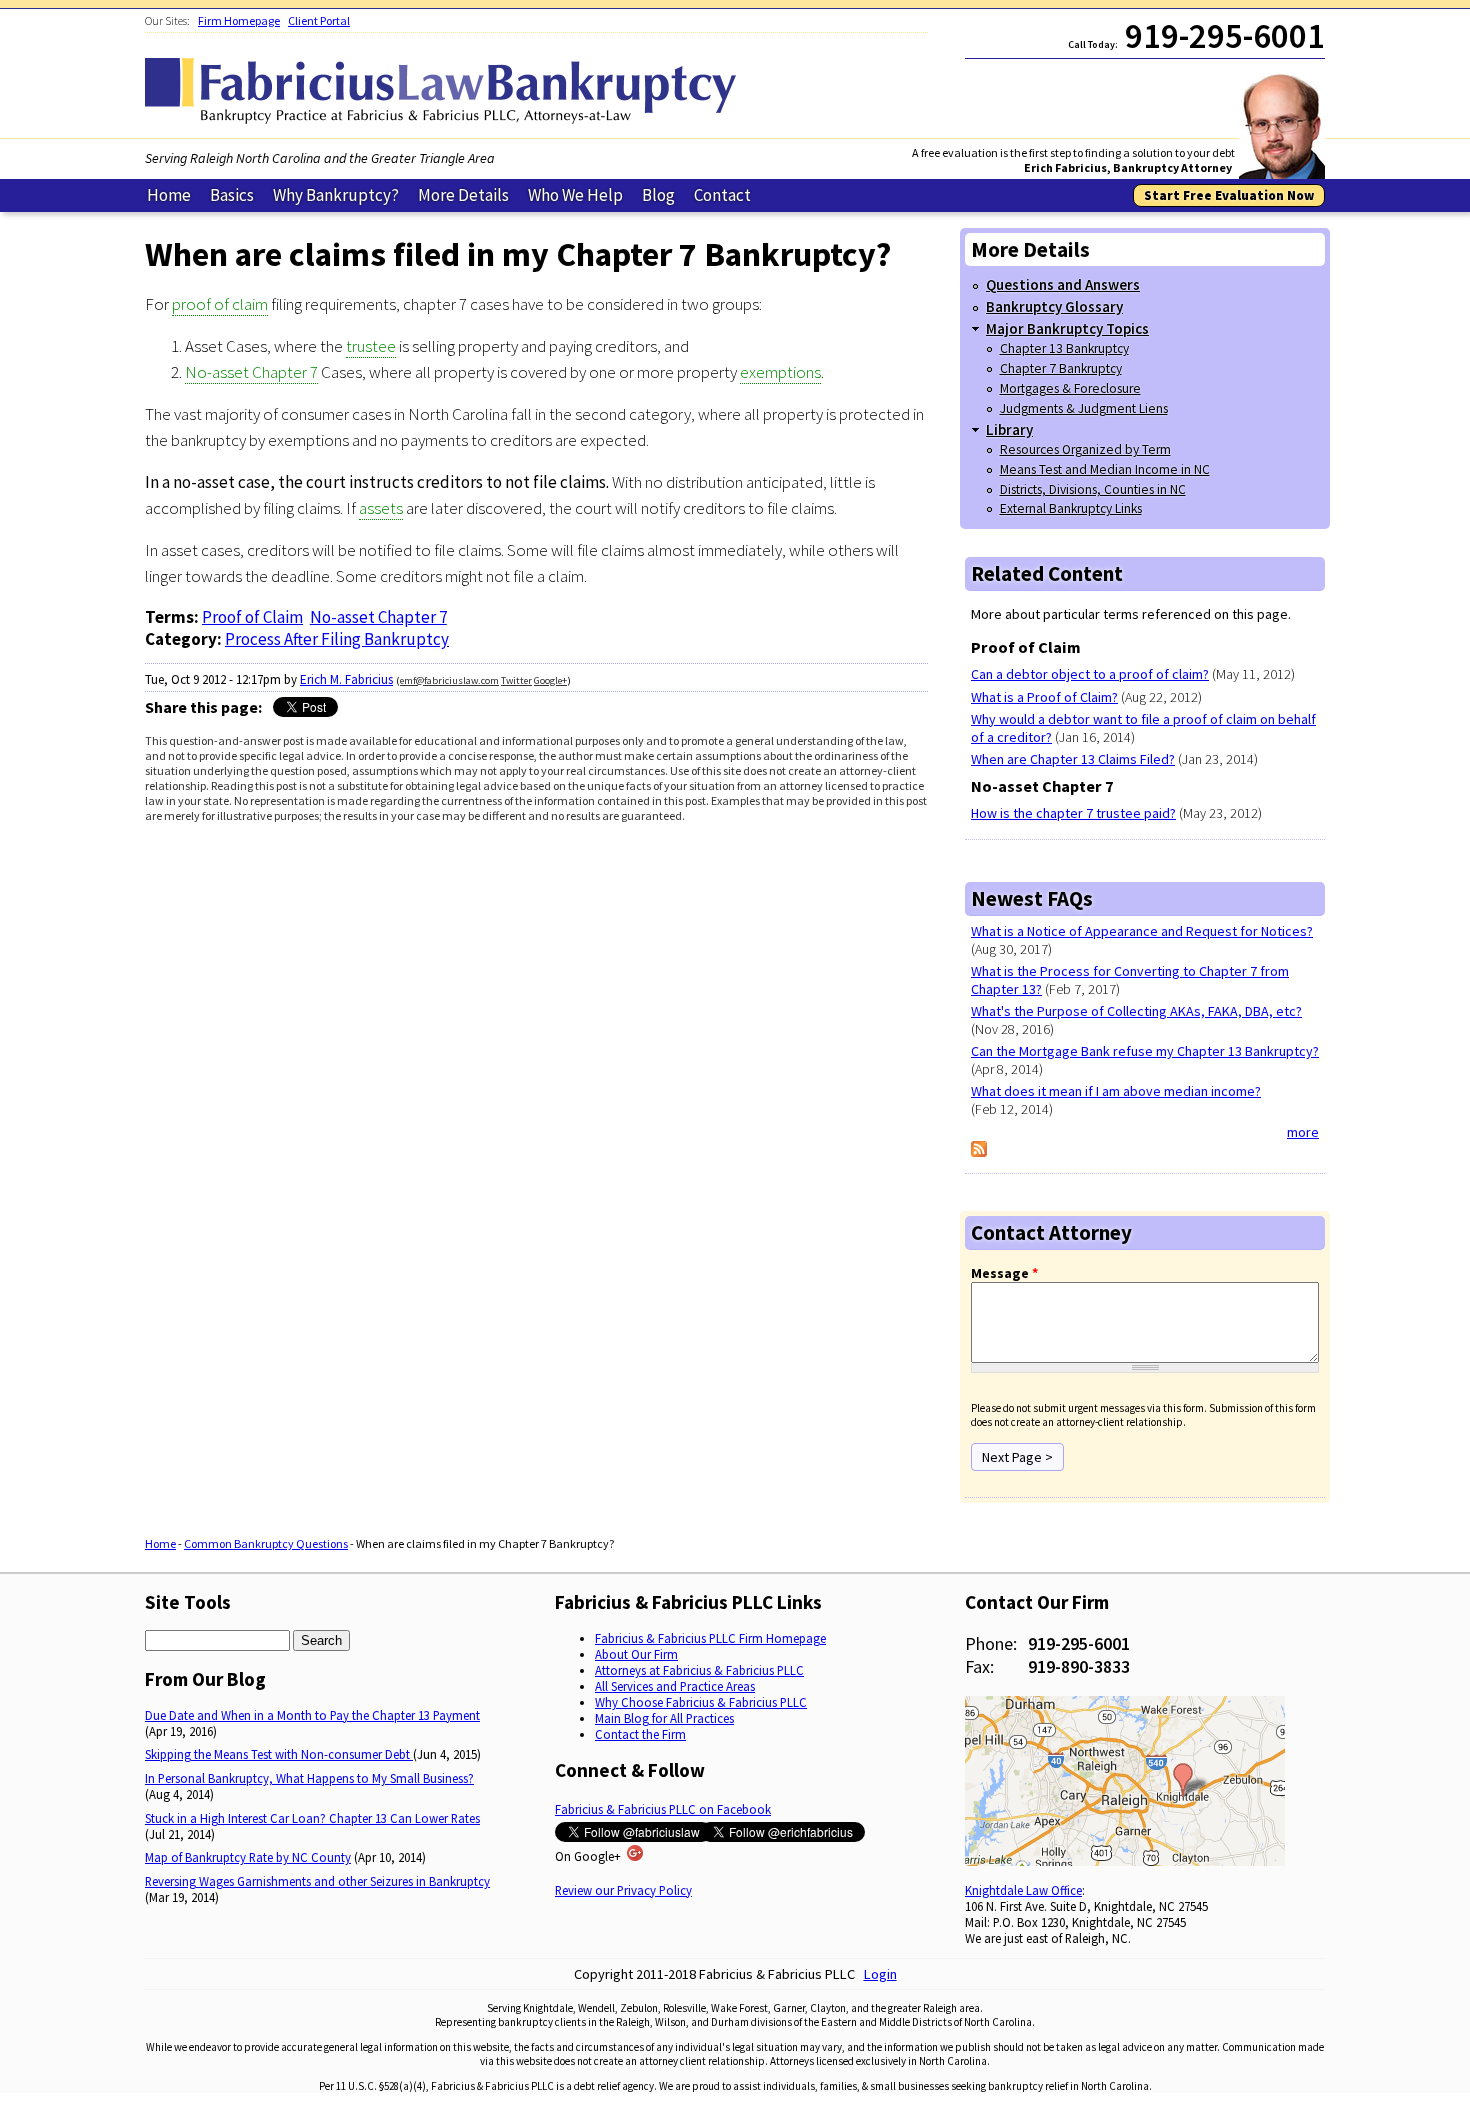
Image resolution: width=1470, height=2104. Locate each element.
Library (1009, 429)
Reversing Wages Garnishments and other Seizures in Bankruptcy (317, 1881)
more (1303, 1132)
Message (1004, 1273)
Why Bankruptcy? (336, 195)
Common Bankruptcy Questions (266, 1543)
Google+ (550, 680)
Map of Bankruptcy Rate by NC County (248, 1857)
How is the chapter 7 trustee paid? (1073, 813)
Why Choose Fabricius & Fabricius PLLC (701, 1702)
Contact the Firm (640, 1734)
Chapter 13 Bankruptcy (1064, 348)
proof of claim (220, 304)
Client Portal (319, 20)
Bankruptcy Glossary (1054, 306)
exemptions (780, 372)
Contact (722, 195)
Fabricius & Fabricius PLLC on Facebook (663, 1809)
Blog (658, 195)
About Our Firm (636, 1654)
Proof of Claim (252, 617)
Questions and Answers (1063, 284)
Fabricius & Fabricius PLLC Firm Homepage (710, 1638)
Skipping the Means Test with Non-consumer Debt (279, 1754)
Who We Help (575, 195)
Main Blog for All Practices (664, 1718)
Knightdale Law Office (1023, 1890)
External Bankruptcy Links (1071, 508)
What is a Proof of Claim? (1044, 697)
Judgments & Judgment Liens (1084, 408)
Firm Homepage (239, 20)
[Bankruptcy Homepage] (445, 119)
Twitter (516, 680)
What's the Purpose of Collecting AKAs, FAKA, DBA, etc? (1136, 1011)
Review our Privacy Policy (623, 1890)
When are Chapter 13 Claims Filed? (1073, 759)
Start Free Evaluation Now (1229, 195)
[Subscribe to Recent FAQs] (979, 1152)
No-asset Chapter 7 (251, 372)
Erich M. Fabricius (346, 679)
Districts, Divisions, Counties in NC (1093, 489)
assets (381, 508)
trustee (371, 346)
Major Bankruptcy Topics (1067, 328)
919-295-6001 (1079, 1643)
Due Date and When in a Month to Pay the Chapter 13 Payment (312, 1715)
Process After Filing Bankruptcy (337, 639)
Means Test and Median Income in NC (1105, 469)
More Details (463, 195)
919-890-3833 (1079, 1666)
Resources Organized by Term (1085, 449)
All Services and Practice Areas (675, 1686)
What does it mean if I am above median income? (1116, 1091)
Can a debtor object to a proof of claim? (1090, 674)
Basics (232, 195)
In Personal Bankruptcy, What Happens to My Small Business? (309, 1778)
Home (169, 195)
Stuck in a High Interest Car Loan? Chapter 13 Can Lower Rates (312, 1818)
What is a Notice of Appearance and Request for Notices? (1142, 931)
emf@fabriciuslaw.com (449, 680)
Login (880, 1974)
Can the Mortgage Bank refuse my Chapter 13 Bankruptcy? (1145, 1051)
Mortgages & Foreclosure (1070, 388)
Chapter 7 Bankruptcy (1061, 368)
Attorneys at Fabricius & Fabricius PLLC (699, 1670)
